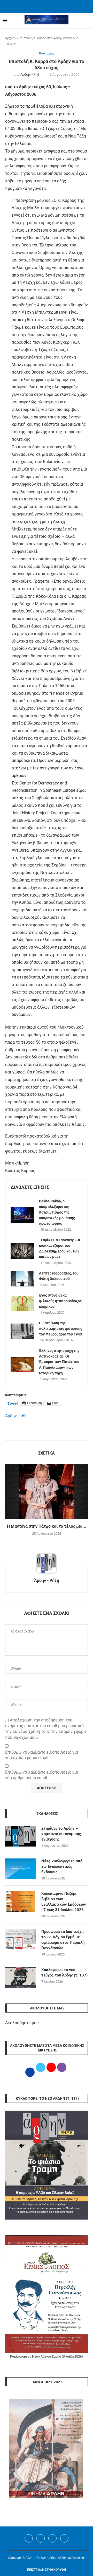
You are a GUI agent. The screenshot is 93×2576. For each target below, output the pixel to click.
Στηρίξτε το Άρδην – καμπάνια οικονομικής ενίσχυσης (61, 1834)
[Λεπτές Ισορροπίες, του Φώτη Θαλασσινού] (22, 1279)
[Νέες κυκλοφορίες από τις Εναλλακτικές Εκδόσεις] (21, 1869)
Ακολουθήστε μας (22, 2023)
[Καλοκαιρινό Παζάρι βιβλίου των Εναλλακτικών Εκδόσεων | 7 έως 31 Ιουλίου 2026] (21, 1901)
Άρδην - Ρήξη (31, 74)
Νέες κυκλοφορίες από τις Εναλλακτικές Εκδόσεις (62, 1866)
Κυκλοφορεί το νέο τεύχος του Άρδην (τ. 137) (64, 1972)
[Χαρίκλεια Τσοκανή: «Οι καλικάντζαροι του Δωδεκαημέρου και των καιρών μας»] (22, 1251)
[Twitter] (41, 2538)
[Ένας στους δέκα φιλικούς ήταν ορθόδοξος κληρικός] (22, 1304)
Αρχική (10, 38)
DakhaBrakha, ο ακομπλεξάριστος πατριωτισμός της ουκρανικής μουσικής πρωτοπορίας (57, 1212)
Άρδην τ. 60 (16, 1416)
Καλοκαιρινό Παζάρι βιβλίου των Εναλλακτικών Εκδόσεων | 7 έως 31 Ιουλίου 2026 (64, 1902)
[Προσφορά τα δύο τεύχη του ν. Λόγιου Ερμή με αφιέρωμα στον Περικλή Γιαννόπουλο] (21, 1939)
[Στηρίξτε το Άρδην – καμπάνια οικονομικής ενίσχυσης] (21, 1836)
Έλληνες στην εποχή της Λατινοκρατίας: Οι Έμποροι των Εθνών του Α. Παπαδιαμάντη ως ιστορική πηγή (59, 1362)
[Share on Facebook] (41, 1434)
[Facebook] (40, 6)
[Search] (88, 21)
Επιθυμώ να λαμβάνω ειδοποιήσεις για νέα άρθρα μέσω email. (42, 1775)
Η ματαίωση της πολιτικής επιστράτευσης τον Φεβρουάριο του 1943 (61, 1329)
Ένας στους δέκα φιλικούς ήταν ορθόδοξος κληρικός (60, 1301)
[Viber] (64, 2538)
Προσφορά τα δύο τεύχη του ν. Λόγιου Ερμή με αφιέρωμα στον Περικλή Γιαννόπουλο (63, 1940)
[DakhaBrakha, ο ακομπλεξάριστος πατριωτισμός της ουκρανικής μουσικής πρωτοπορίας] (22, 1215)
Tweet (13, 1403)
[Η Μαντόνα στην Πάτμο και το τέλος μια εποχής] (47, 1492)
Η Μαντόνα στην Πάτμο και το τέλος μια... (47, 1526)
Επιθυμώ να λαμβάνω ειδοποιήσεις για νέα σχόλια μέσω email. (42, 1755)
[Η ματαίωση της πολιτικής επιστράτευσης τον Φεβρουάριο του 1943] (22, 1331)
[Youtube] (52, 2538)
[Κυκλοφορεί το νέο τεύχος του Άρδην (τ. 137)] (21, 1978)
